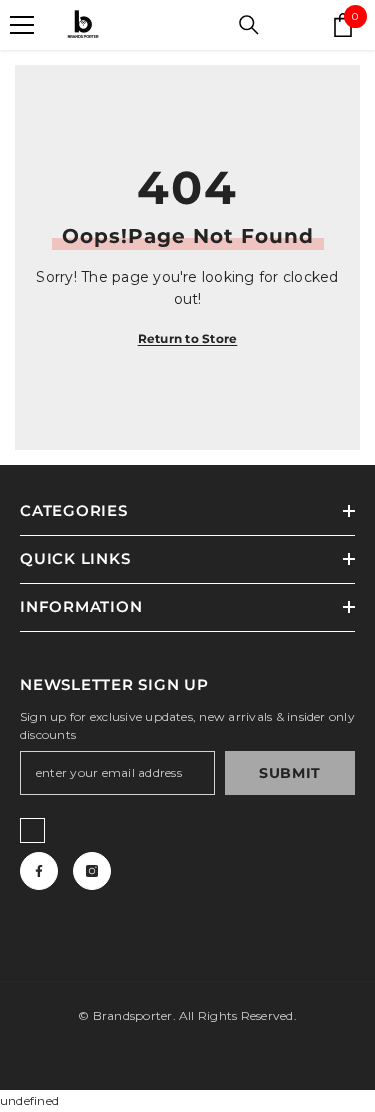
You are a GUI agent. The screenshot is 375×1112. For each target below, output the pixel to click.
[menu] (22, 25)
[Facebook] (39, 871)
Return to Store (188, 338)
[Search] (249, 25)
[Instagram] (92, 871)
